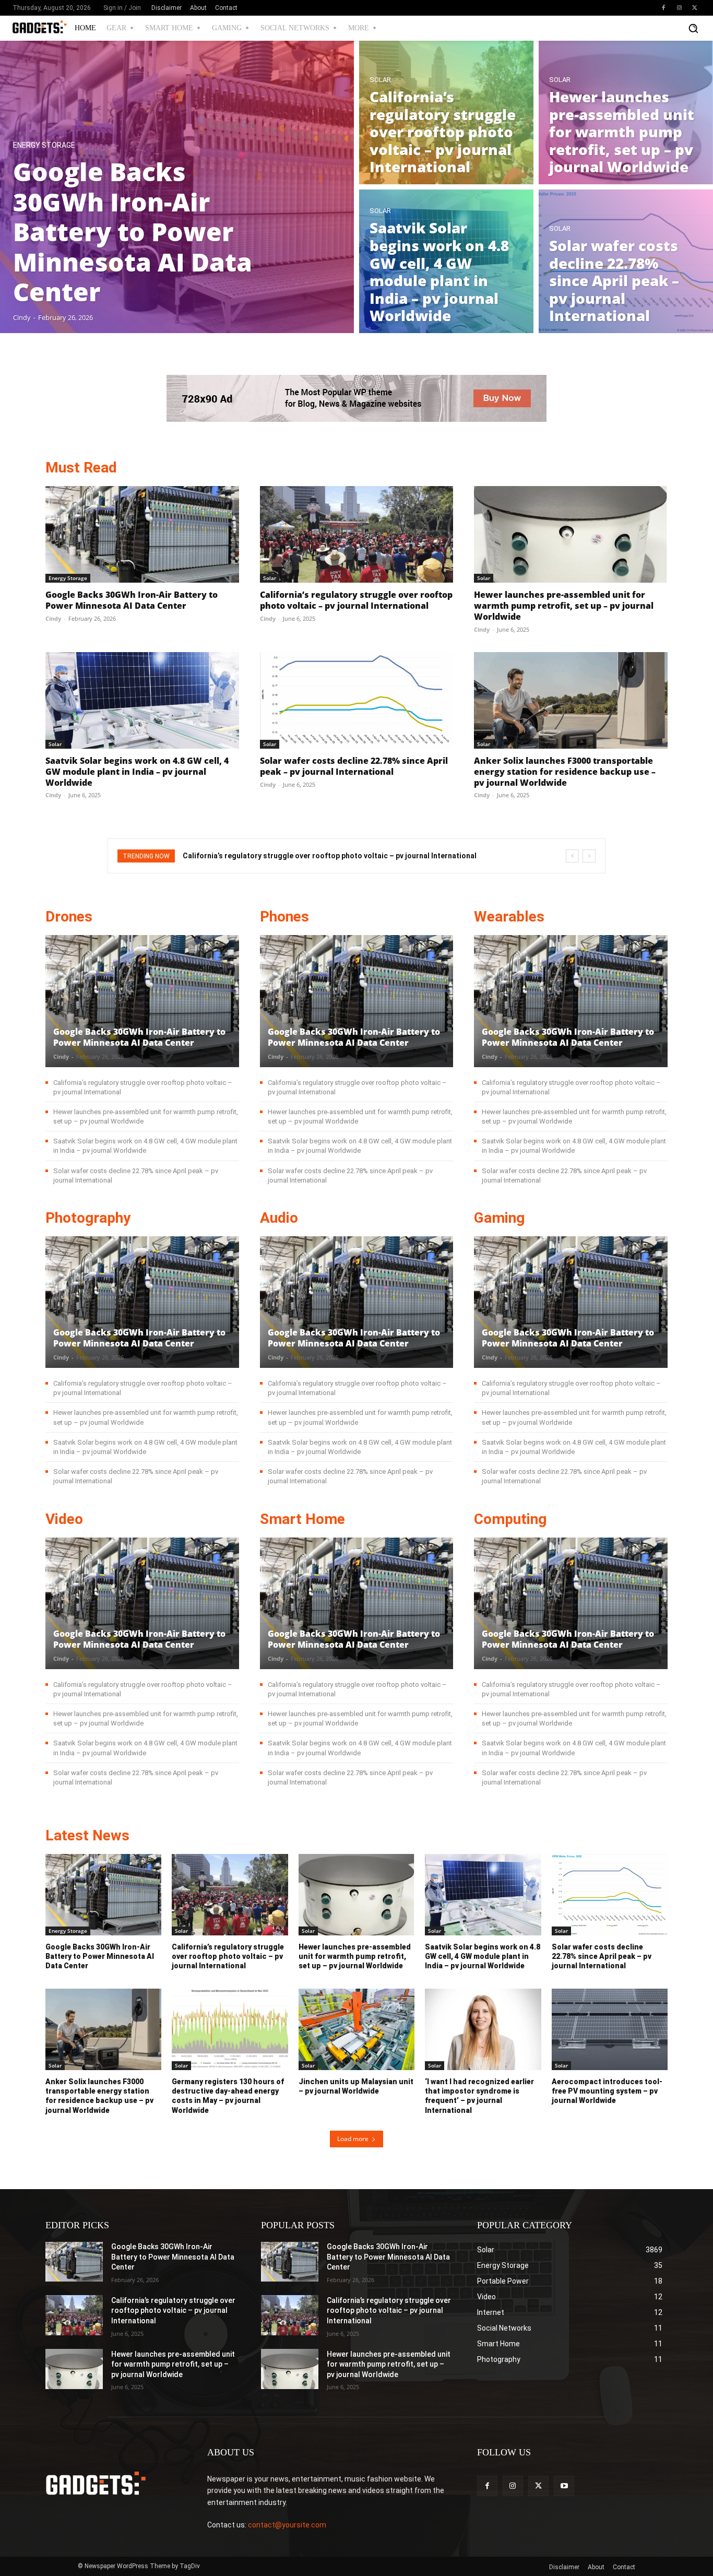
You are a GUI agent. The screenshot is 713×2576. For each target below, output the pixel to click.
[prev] (572, 856)
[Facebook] (663, 8)
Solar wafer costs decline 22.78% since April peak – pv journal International (354, 766)
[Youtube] (564, 2486)
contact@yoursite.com (287, 2525)
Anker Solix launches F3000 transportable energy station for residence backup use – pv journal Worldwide (565, 772)
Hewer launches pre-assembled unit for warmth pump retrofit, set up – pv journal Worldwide (564, 606)
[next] (589, 856)
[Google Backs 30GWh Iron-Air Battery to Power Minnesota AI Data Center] (177, 187)
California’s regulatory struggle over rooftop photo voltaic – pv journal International (356, 600)
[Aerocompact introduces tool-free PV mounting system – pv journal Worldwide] (610, 2029)
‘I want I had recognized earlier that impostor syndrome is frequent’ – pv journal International (479, 2096)
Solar (380, 80)
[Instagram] (679, 8)
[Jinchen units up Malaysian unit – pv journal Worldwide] (356, 2029)
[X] (695, 8)
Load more (353, 2139)
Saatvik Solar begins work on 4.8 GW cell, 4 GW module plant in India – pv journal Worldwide (137, 772)
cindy (53, 618)
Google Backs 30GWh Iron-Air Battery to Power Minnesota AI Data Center (132, 600)
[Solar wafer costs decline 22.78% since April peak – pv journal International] (626, 261)
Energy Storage (44, 145)
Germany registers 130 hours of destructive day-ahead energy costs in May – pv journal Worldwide (228, 2096)
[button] (693, 28)
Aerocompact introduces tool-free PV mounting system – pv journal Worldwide (607, 2091)
